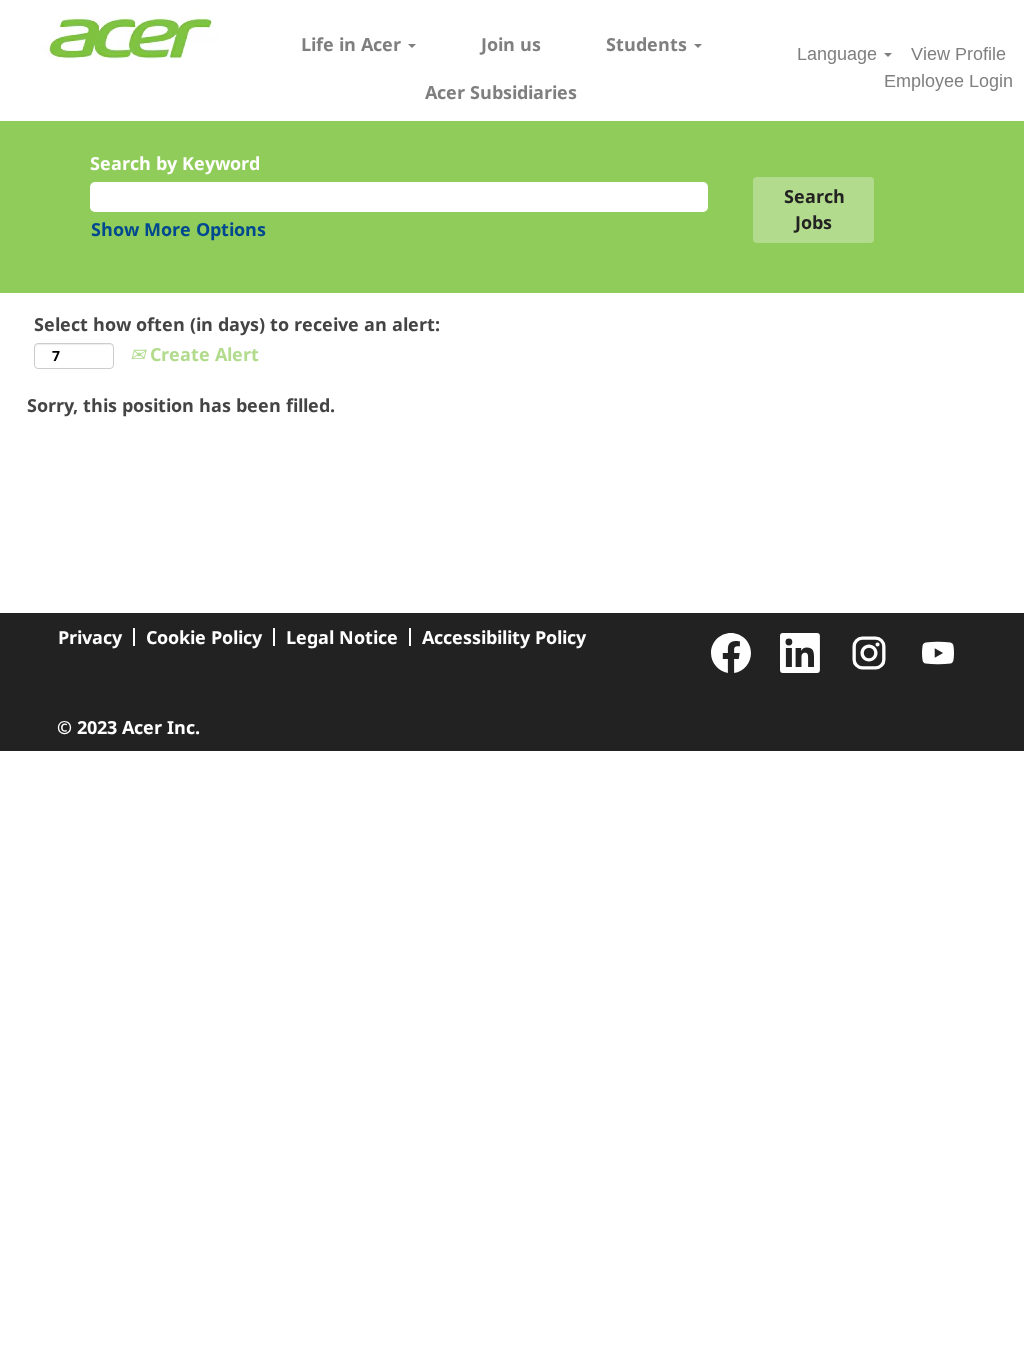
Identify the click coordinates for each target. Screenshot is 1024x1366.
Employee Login (948, 81)
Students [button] (649, 44)
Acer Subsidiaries (501, 92)
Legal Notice (342, 637)
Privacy (90, 637)
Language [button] (839, 54)
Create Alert (202, 354)
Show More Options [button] (178, 229)
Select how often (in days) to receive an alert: (237, 324)
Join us (511, 44)
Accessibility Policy (504, 637)
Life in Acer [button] (353, 44)
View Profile (958, 54)
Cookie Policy (204, 637)
